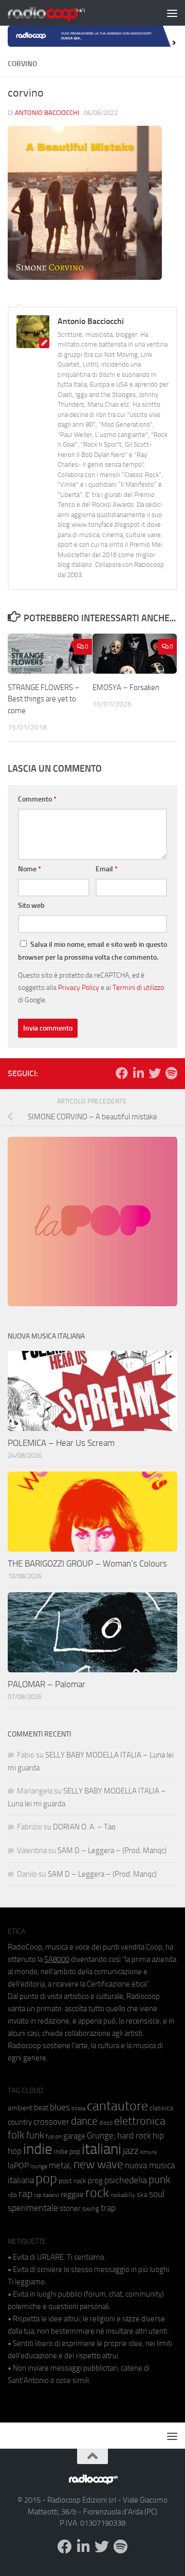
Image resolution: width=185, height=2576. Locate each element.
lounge (39, 2166)
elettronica (140, 2121)
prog (95, 2181)
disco (106, 2123)
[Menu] (172, 13)
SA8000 (57, 1959)
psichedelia (126, 2180)
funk (35, 2135)
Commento (37, 799)
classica (161, 2108)
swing (91, 2209)
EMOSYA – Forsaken (126, 688)
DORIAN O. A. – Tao (84, 1827)
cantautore (117, 2106)
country (20, 2122)
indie (38, 2149)
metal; (60, 2165)
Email (107, 869)
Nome (30, 869)
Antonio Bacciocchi (47, 113)
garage (74, 2136)
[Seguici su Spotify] (171, 1073)
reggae (72, 2194)
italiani (101, 2149)
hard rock (134, 2136)
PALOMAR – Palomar (47, 1684)
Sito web (31, 905)
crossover (51, 2122)
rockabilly (123, 2195)
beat (41, 2108)
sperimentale (33, 2208)
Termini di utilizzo (138, 987)
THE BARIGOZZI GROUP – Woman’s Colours (87, 1563)
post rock (72, 2181)
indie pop (67, 2152)
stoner (70, 2208)
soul (157, 2194)
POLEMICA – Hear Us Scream (61, 1443)
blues (60, 2107)
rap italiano (47, 2195)
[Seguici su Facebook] (122, 1073)
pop (46, 2179)
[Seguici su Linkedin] (138, 1073)
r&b (12, 2195)
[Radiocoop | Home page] (60, 13)
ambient (20, 2108)
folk (16, 2135)
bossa (78, 2108)
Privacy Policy (79, 987)
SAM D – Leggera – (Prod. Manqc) (112, 1850)
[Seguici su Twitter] (155, 1073)
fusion (54, 2136)
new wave (98, 2164)
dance (84, 2121)
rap (25, 2194)
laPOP (18, 2166)
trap (108, 2208)
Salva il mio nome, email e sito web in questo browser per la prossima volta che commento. (92, 951)
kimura (148, 2152)
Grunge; (101, 2136)
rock (97, 2193)
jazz (131, 2151)
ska (142, 2195)
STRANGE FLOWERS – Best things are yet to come (44, 699)
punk (160, 2180)
